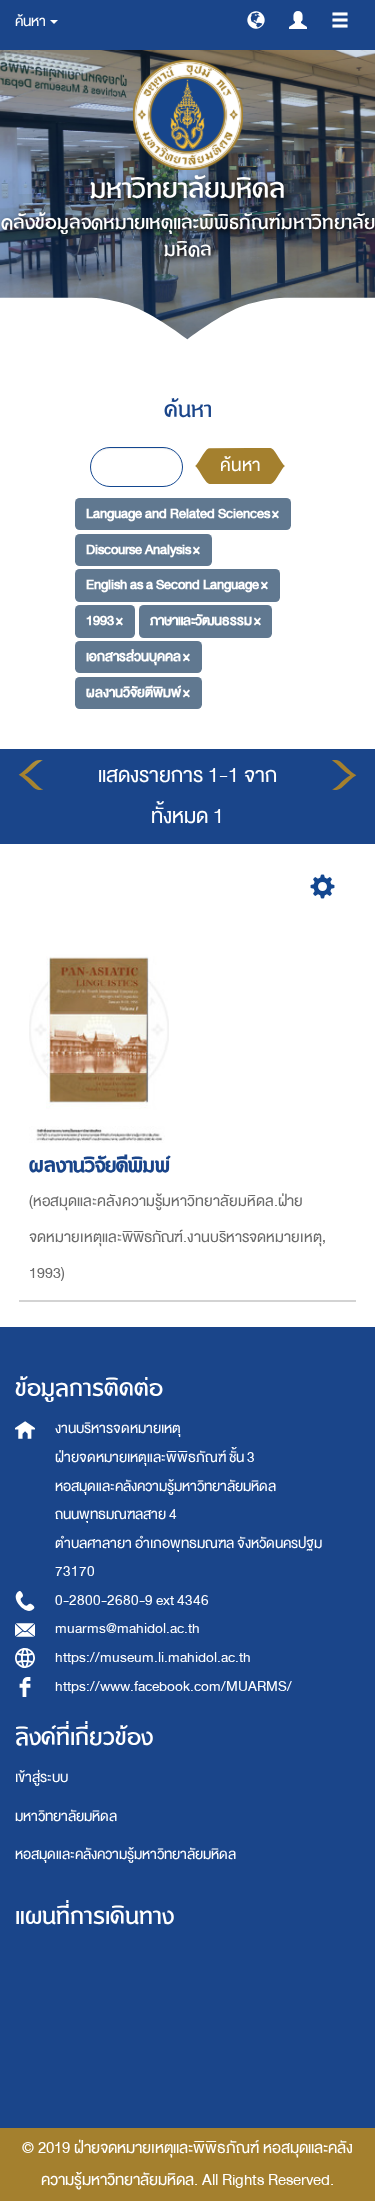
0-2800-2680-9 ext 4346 (132, 1600)
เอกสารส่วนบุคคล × (138, 656)
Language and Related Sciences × (182, 513)
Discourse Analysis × (143, 549)
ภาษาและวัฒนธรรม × (205, 620)
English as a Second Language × (177, 584)
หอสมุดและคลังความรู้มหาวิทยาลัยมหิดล (125, 1854)
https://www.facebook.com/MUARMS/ (173, 1686)
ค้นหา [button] (31, 21)
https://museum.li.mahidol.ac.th (153, 1657)
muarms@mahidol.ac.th (127, 1628)
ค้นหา (240, 465)
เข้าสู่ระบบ (41, 1777)
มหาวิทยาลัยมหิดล (66, 1816)
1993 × (104, 620)
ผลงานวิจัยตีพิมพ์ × (138, 691)
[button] (256, 19)
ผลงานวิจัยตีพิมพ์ (99, 1165)
